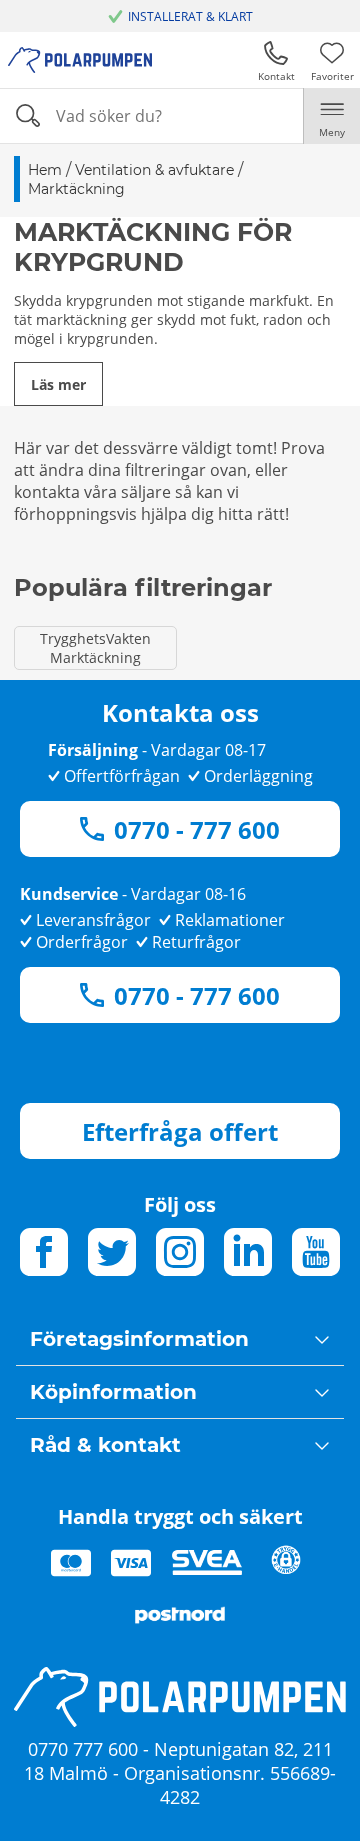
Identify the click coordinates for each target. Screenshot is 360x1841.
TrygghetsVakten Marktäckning (95, 648)
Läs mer (58, 384)
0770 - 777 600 (197, 829)
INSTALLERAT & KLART (190, 16)
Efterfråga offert (180, 1131)
